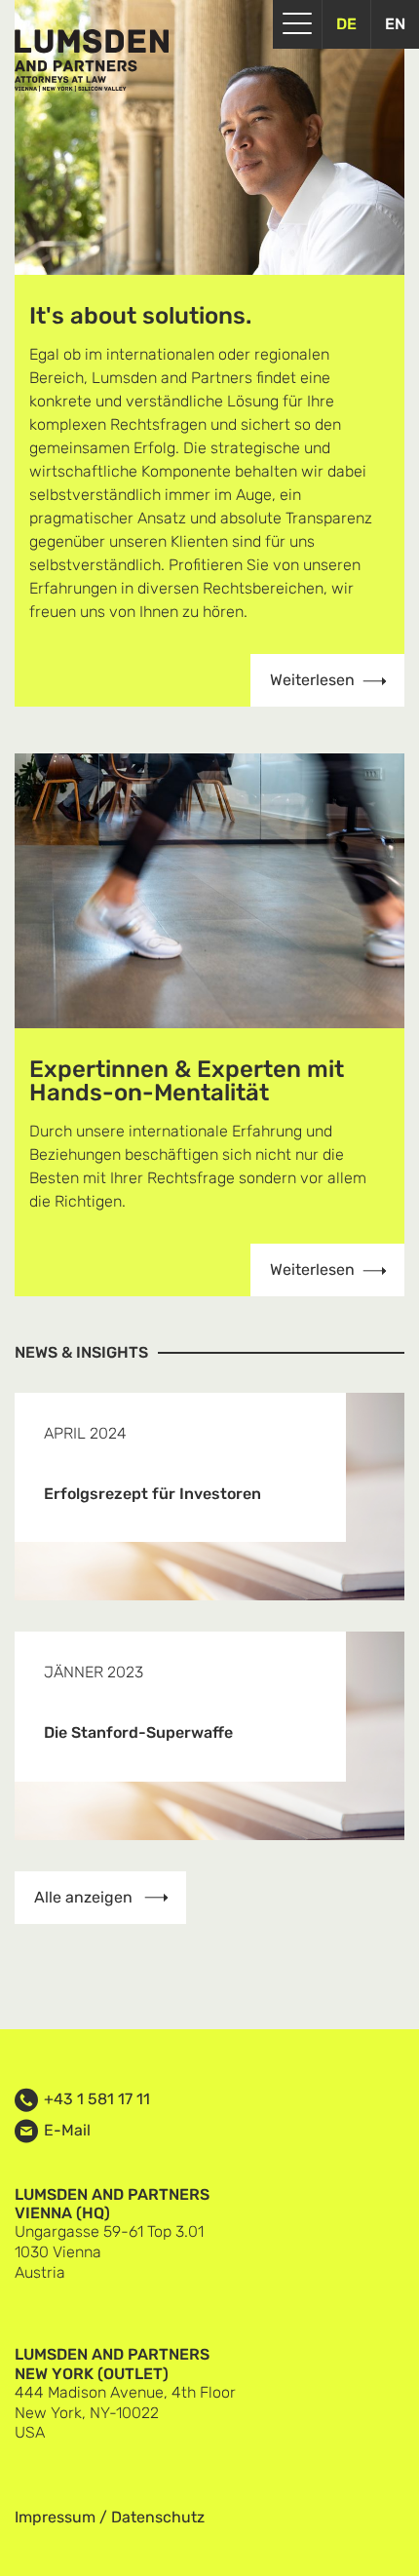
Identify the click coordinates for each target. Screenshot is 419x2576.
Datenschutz (158, 2517)
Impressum (55, 2517)
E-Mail (67, 2131)
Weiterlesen (312, 680)
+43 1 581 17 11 (97, 2099)
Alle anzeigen (85, 1897)
